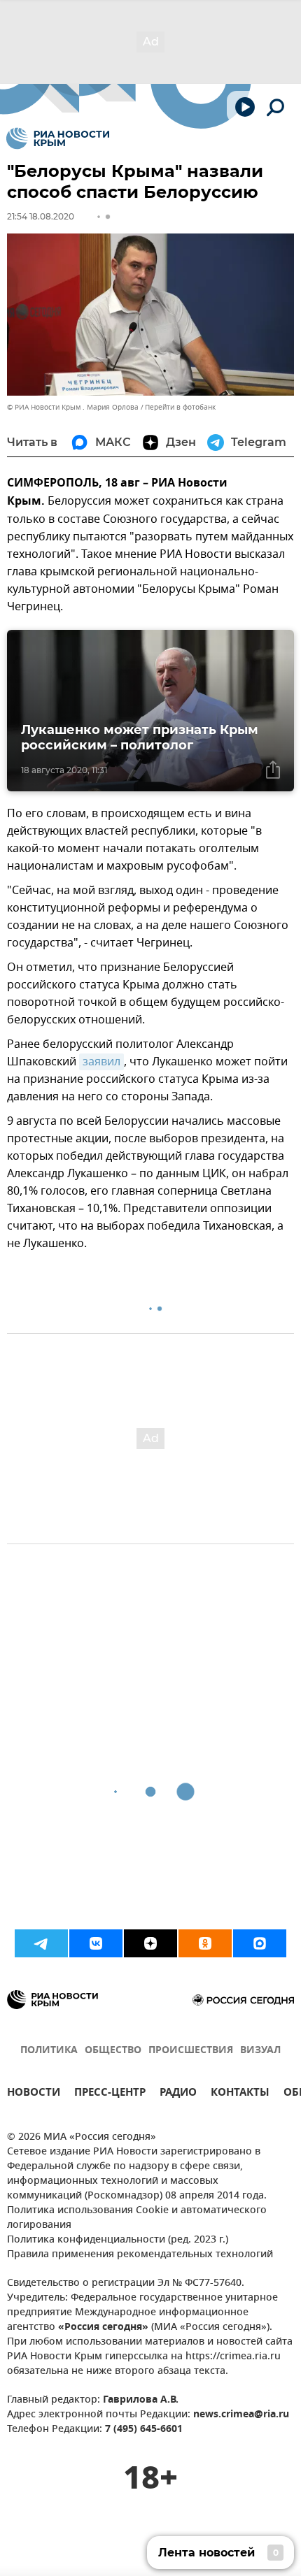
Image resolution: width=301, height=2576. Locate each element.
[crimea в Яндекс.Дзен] (150, 1943)
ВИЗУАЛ (260, 2051)
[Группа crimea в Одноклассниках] (205, 1943)
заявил (101, 1062)
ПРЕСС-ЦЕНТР (110, 2094)
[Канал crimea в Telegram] (41, 1943)
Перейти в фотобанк (180, 407)
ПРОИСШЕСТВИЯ (191, 2051)
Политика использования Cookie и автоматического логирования (137, 2218)
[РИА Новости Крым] (58, 138)
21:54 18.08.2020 (41, 216)
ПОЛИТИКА (49, 2051)
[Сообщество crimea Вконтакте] (96, 1943)
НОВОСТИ (34, 2094)
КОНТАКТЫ (240, 2094)
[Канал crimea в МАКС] (260, 1943)
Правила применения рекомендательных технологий (140, 2255)
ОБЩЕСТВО (113, 2051)
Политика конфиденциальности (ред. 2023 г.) (118, 2240)
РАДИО (178, 2094)
